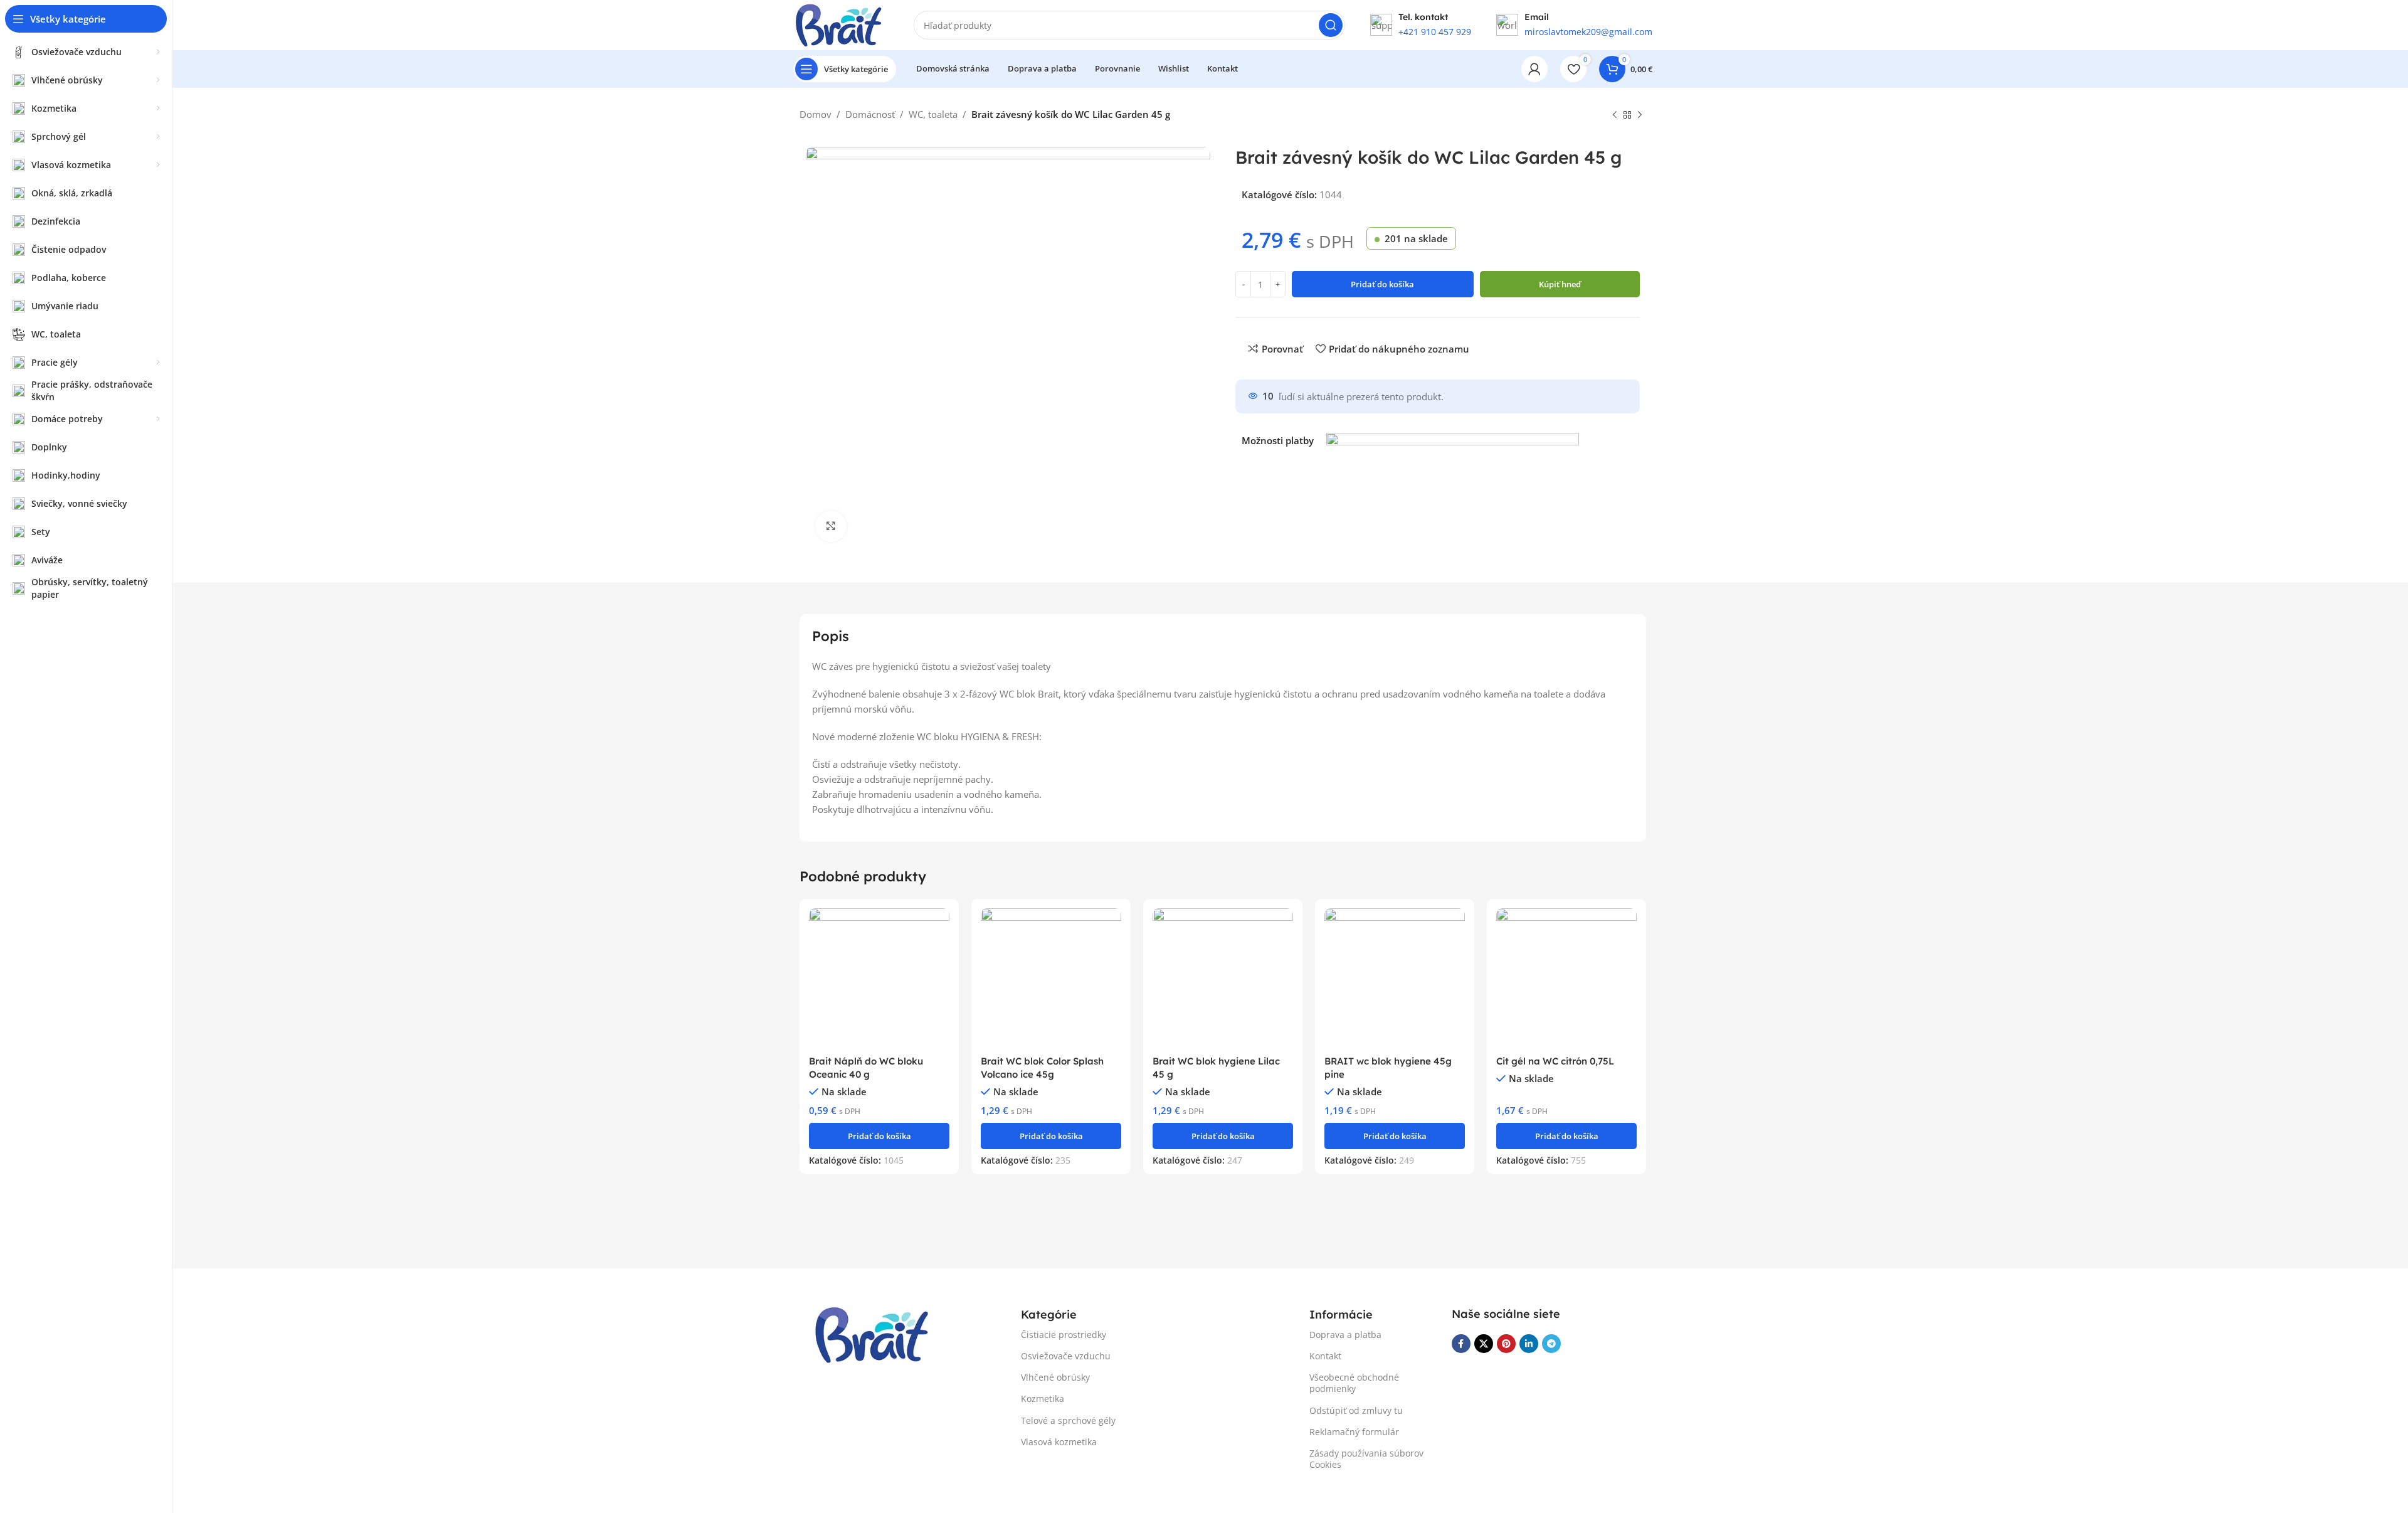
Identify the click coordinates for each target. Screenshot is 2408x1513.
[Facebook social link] (1461, 1344)
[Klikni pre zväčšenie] (831, 526)
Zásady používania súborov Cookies (1366, 1459)
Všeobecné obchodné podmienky (1354, 1383)
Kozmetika (1043, 1399)
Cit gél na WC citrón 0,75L (1555, 1061)
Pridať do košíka (1382, 284)
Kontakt (1325, 1356)
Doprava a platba (1345, 1335)
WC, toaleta (933, 114)
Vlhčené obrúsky (1055, 1377)
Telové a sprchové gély (1068, 1420)
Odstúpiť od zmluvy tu (1356, 1410)
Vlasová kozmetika (1059, 1442)
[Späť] (1615, 115)
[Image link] (875, 1334)
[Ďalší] (1640, 115)
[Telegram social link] (1551, 1344)
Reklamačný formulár (1354, 1432)
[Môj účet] (1534, 69)
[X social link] (1484, 1344)
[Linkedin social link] (1529, 1344)
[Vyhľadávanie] (1331, 25)
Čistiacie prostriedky (1064, 1335)
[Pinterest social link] (1506, 1344)
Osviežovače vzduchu (1066, 1356)
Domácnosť (870, 114)
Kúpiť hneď (1560, 284)
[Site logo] (841, 24)
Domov (816, 114)
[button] (879, 1136)
